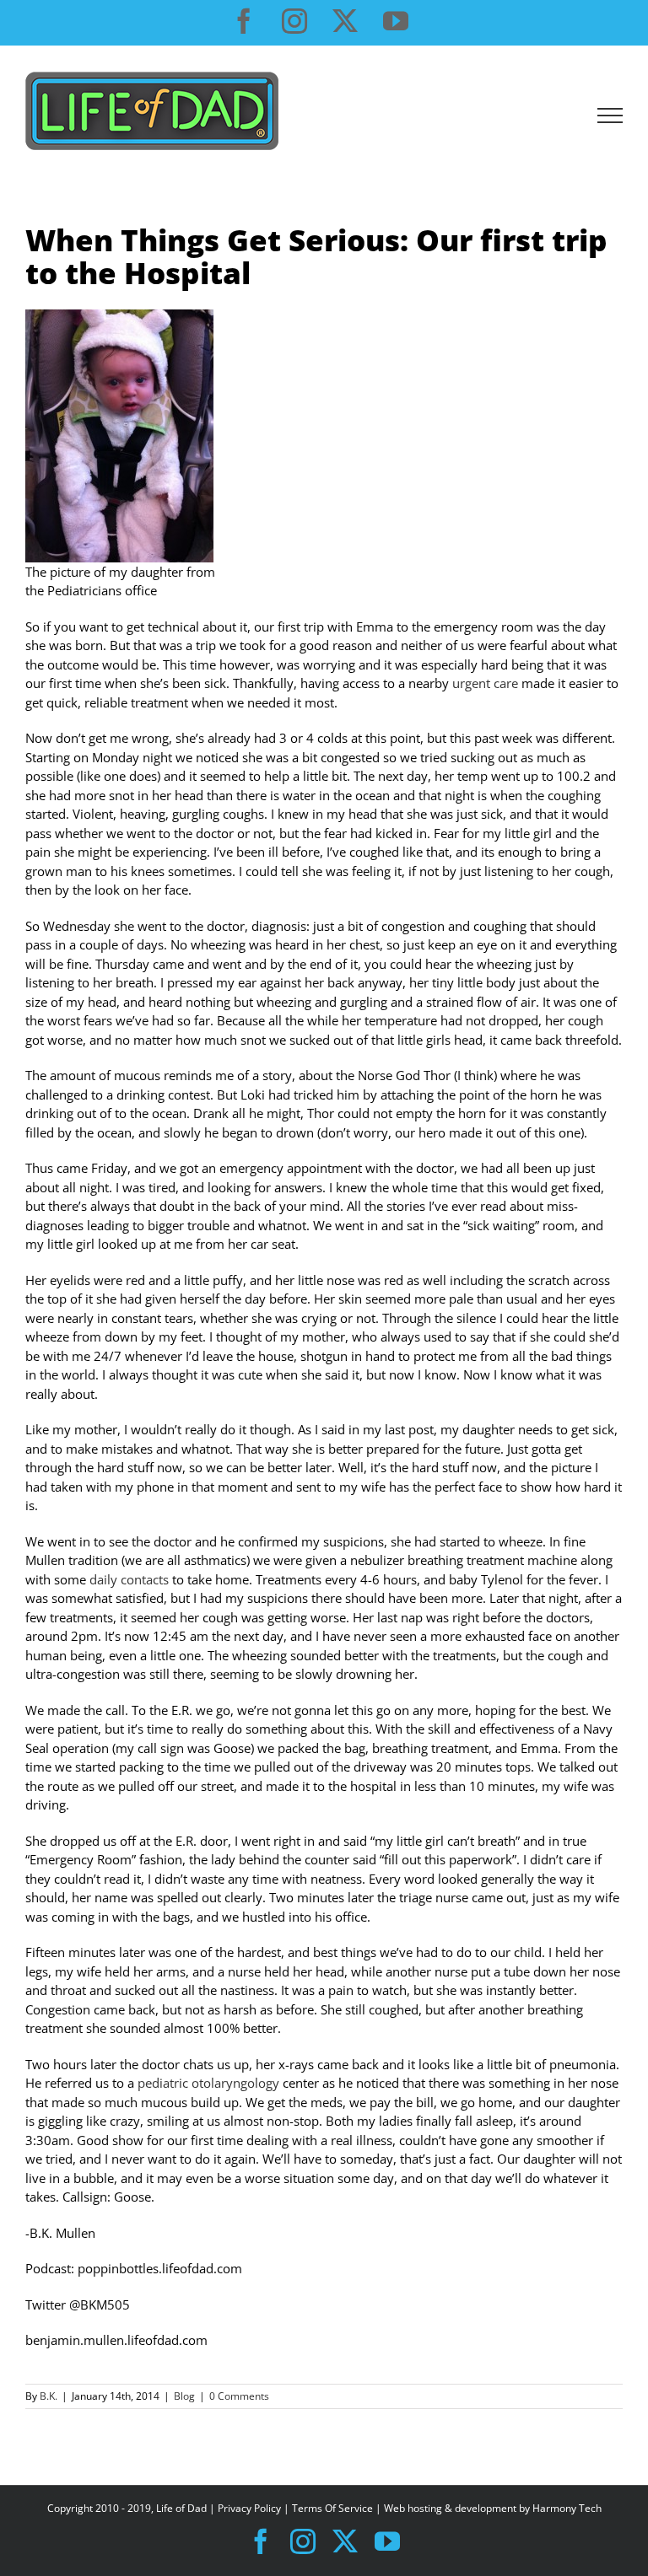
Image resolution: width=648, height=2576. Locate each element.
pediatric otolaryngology (208, 2083)
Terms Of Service (332, 2508)
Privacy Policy (249, 2508)
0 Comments (239, 2396)
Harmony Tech (567, 2508)
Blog (184, 2396)
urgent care (485, 683)
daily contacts (129, 1579)
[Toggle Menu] (610, 116)
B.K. (49, 2396)
